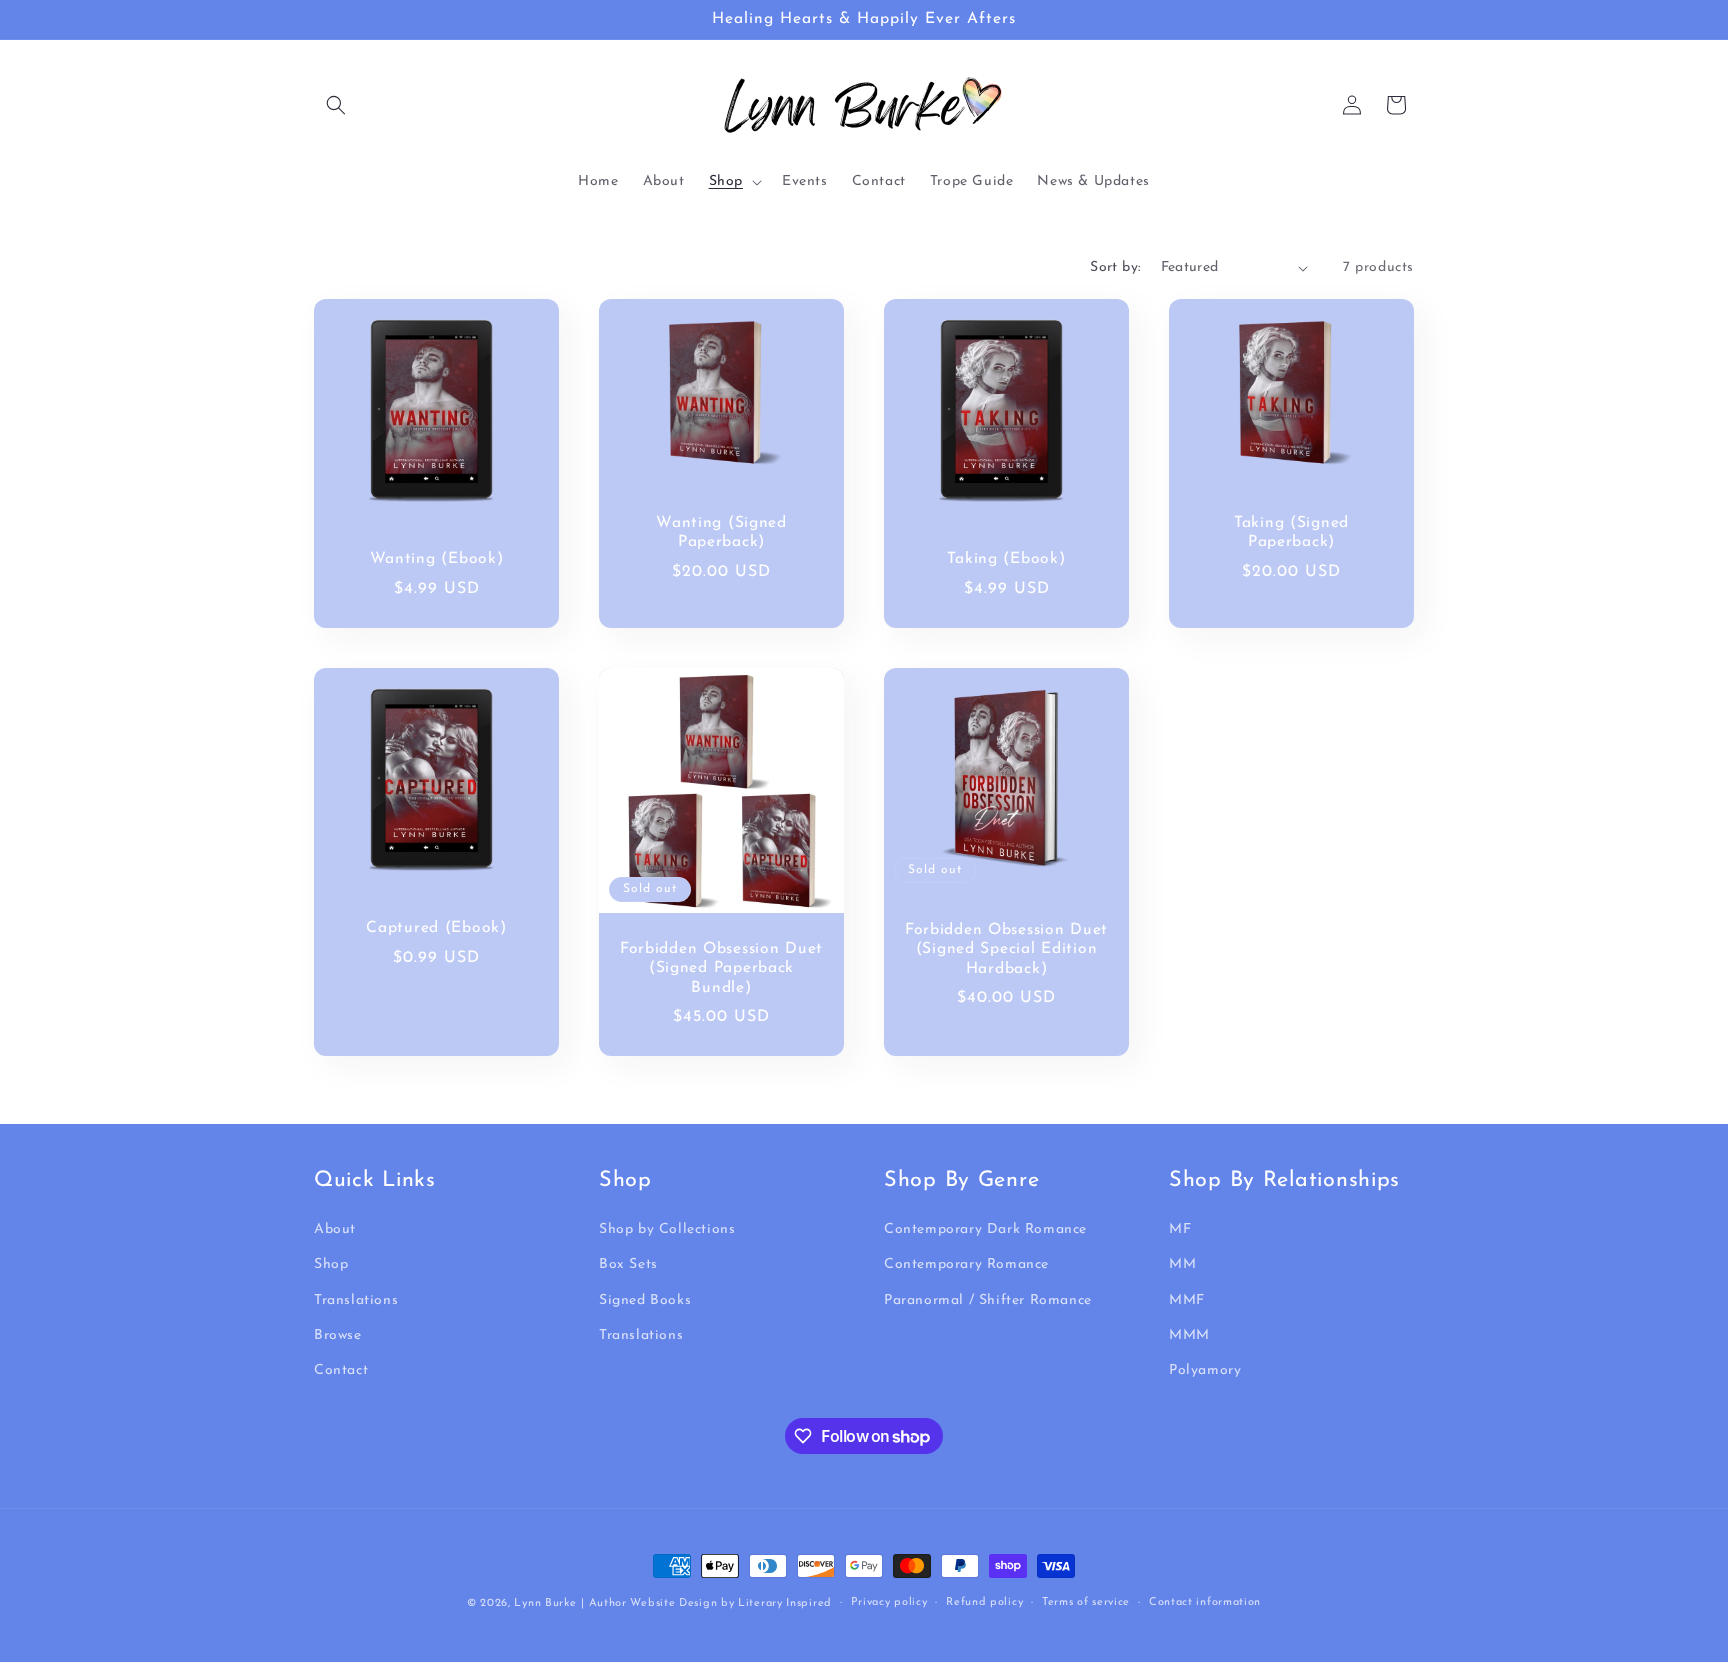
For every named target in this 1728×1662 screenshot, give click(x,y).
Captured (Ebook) (436, 928)
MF (1180, 1229)
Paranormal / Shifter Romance (988, 1300)
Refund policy (984, 1602)
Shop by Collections (667, 1229)
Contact (341, 1370)
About (335, 1229)
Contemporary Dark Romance (985, 1229)
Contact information (1205, 1602)
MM (1182, 1265)
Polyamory (1205, 1370)
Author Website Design (653, 1603)
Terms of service (1086, 1602)
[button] (336, 105)
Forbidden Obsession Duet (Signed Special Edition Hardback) (1006, 949)
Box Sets (628, 1265)
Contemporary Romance (966, 1265)
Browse (338, 1335)
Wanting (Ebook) (437, 559)
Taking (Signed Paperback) (1291, 532)
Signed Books (645, 1300)
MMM (1189, 1335)
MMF (1187, 1300)
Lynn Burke (545, 1603)
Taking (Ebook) (1006, 559)
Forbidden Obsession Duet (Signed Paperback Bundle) (721, 968)
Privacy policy (889, 1602)
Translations (356, 1300)
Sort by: (1115, 267)
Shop (331, 1265)
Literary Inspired (785, 1603)
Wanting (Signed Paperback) (721, 532)
